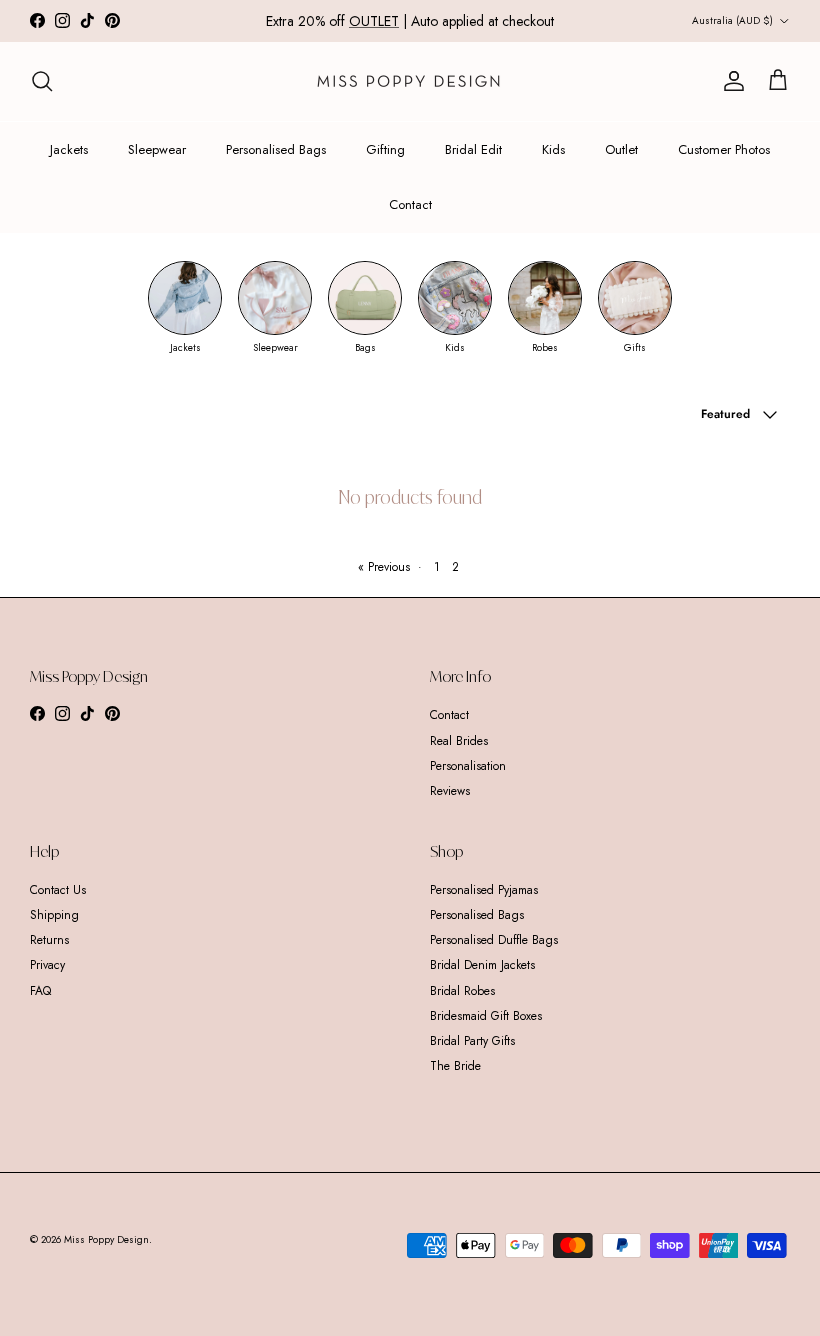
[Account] (730, 81)
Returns (49, 940)
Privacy (47, 965)
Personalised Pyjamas (484, 890)
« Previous (384, 567)
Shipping (54, 915)
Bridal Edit (473, 149)
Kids (553, 149)
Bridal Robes (462, 991)
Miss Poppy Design (106, 1239)
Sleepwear (157, 149)
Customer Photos (724, 149)
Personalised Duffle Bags (494, 940)
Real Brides (459, 741)
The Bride (455, 1066)
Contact (410, 204)
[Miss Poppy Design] (410, 81)
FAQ (40, 991)
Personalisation (468, 766)
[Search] (42, 81)
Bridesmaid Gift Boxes (486, 1016)
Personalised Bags (276, 149)
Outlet (621, 149)
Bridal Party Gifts (472, 1041)
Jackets (69, 149)
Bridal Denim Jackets (482, 965)
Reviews (450, 791)
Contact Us (58, 890)
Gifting (385, 149)
